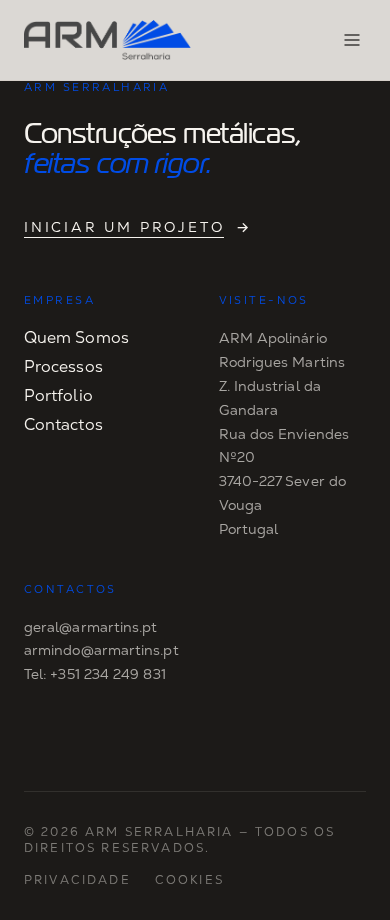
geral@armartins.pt (90, 627)
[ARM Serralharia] (107, 40)
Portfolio (58, 395)
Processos (63, 366)
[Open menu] (352, 40)
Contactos (63, 424)
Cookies (189, 880)
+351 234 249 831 (107, 674)
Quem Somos (76, 337)
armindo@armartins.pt (101, 650)
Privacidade (77, 880)
